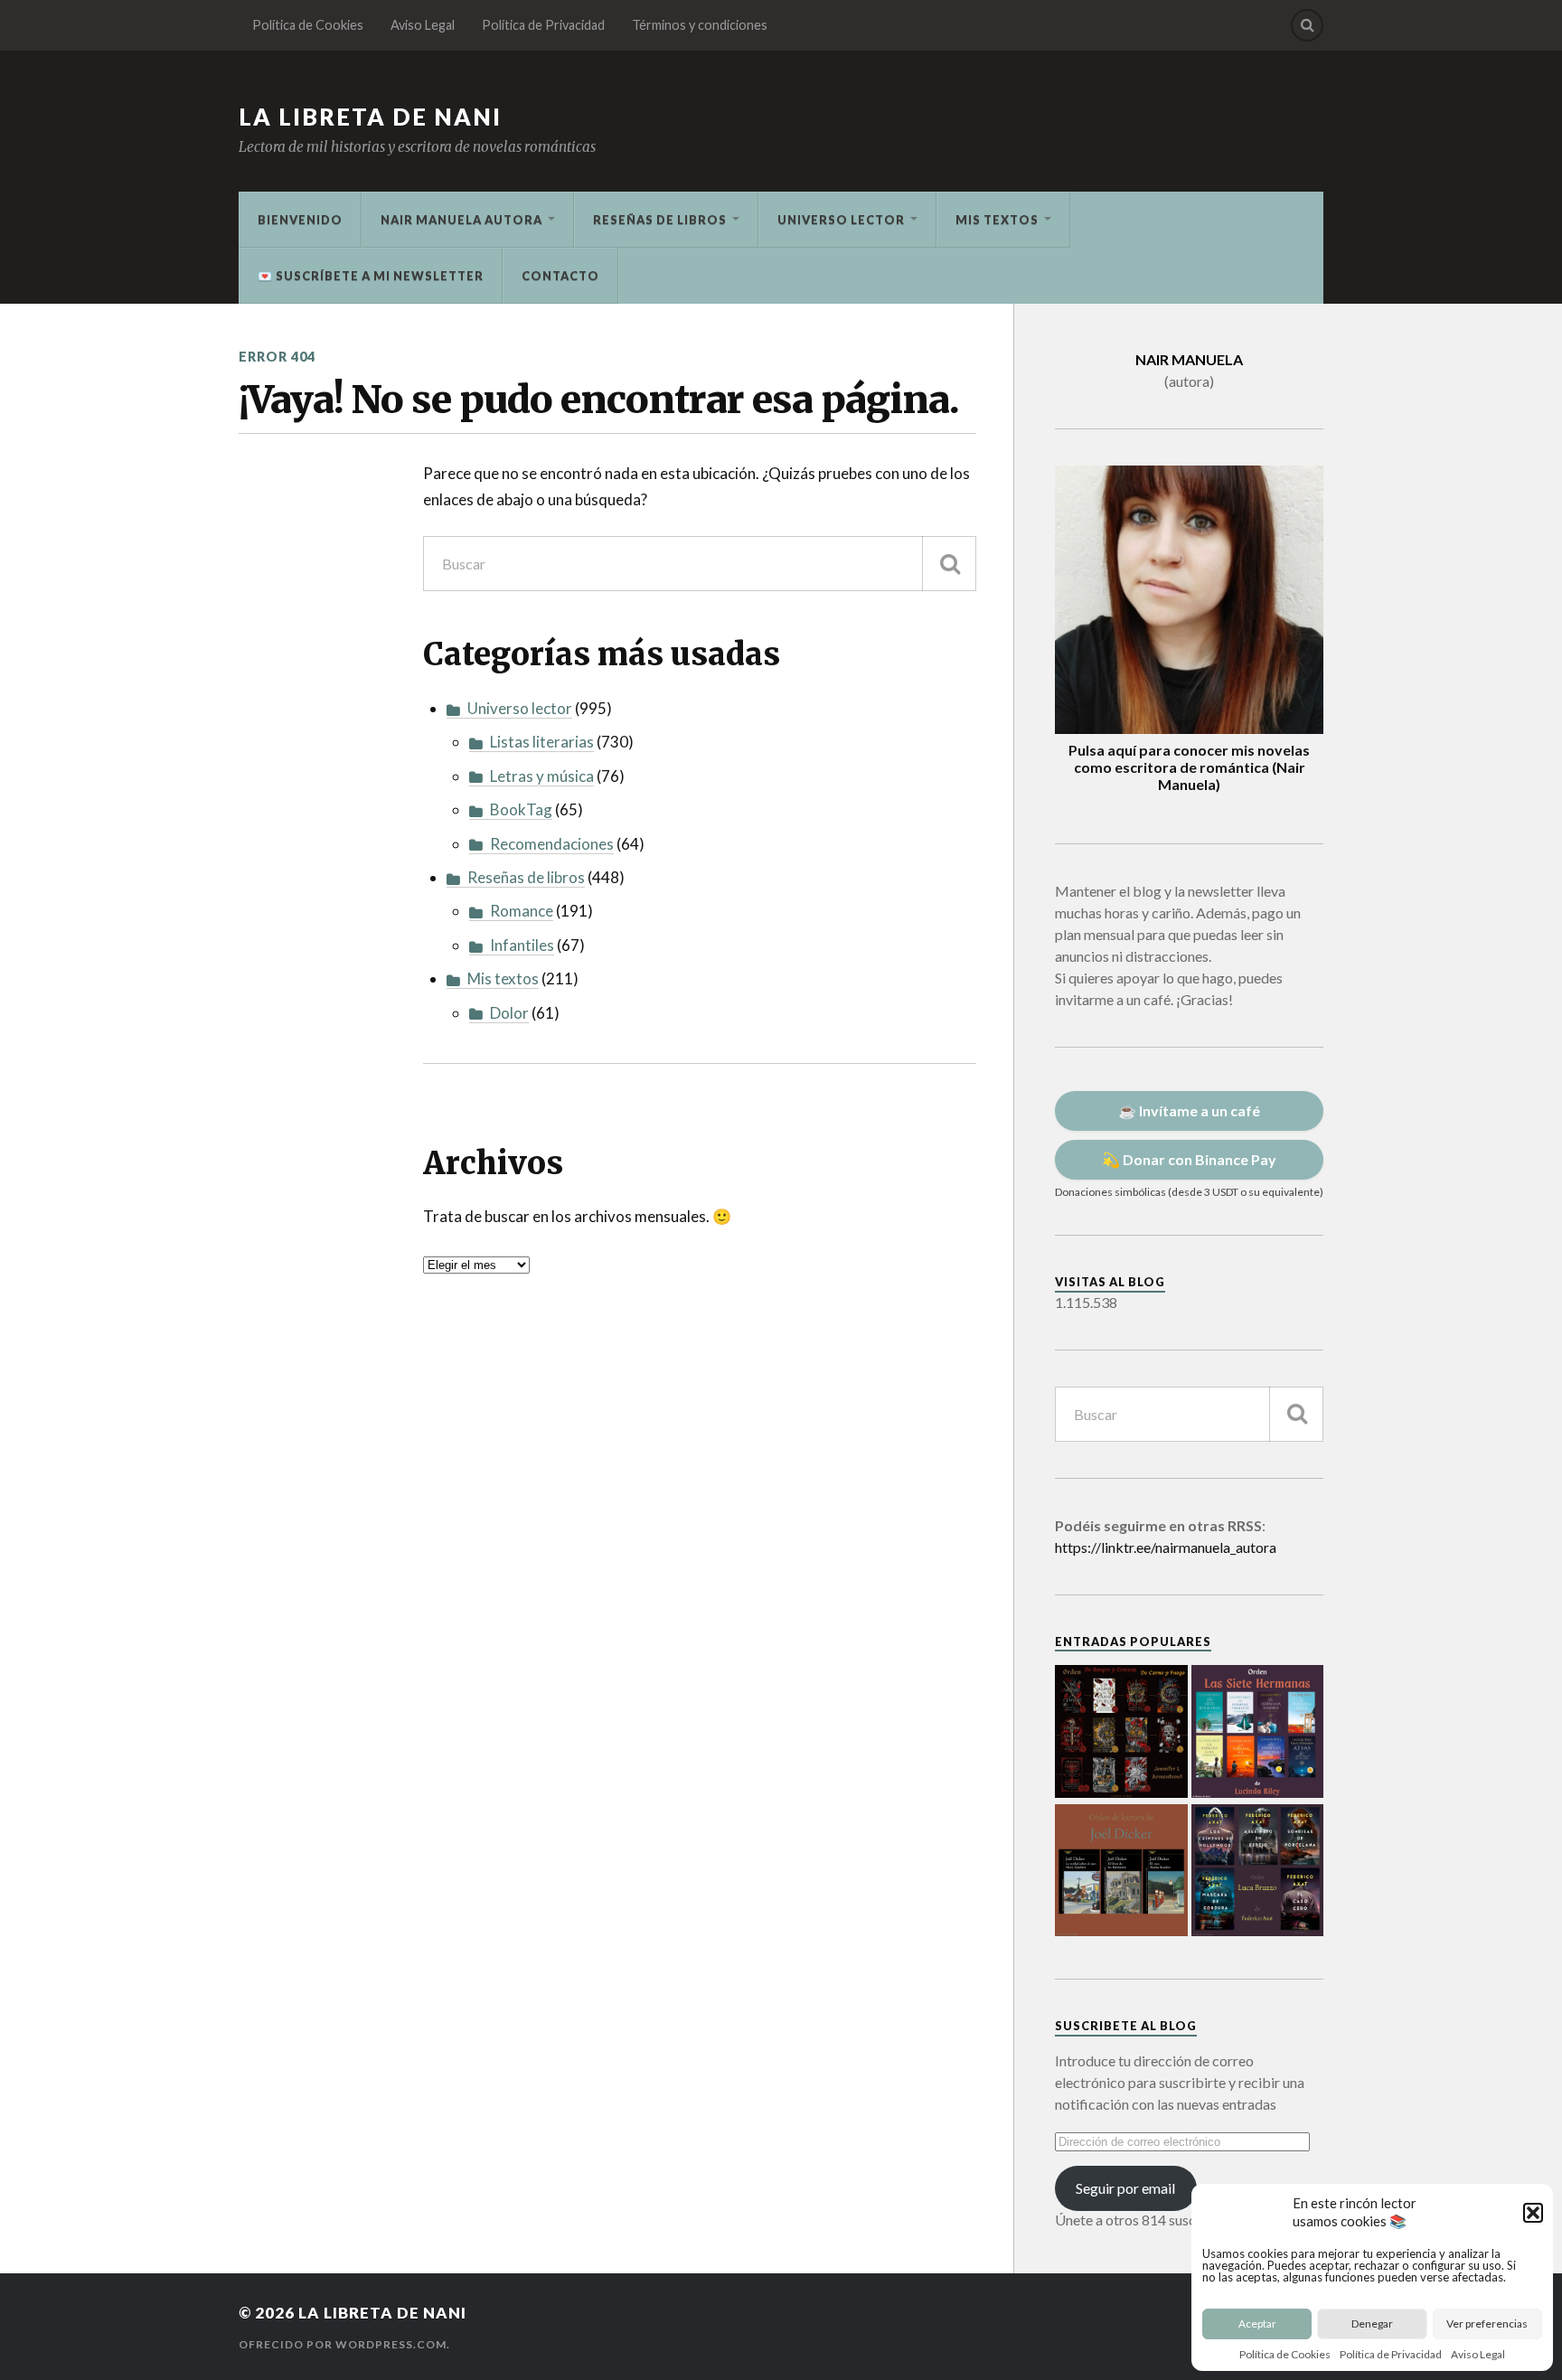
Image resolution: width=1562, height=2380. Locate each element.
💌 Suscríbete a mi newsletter (371, 276)
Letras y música (542, 776)
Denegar (1372, 2324)
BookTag (521, 809)
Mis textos (997, 220)
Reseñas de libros (660, 220)
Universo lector (841, 220)
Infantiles (522, 945)
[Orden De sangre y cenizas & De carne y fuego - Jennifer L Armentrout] (1121, 1733)
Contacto (560, 276)
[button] (1533, 2213)
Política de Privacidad (1391, 2354)
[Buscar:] (700, 564)
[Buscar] (949, 564)
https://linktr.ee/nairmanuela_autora (1166, 1547)
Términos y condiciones (700, 25)
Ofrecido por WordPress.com (343, 2344)
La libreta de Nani (370, 117)
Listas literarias (542, 742)
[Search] (1307, 25)
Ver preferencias (1487, 2324)
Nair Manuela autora (461, 220)
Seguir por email (1125, 2188)
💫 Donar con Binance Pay (1189, 1159)
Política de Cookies (1285, 2354)
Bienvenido (300, 220)
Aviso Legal (1478, 2354)
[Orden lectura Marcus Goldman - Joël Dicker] (1121, 1872)
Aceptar (1257, 2324)
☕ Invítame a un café (1189, 1110)
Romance (522, 911)
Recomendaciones (552, 844)
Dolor (509, 1013)
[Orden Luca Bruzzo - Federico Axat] (1258, 1872)
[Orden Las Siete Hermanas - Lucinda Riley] (1258, 1733)
